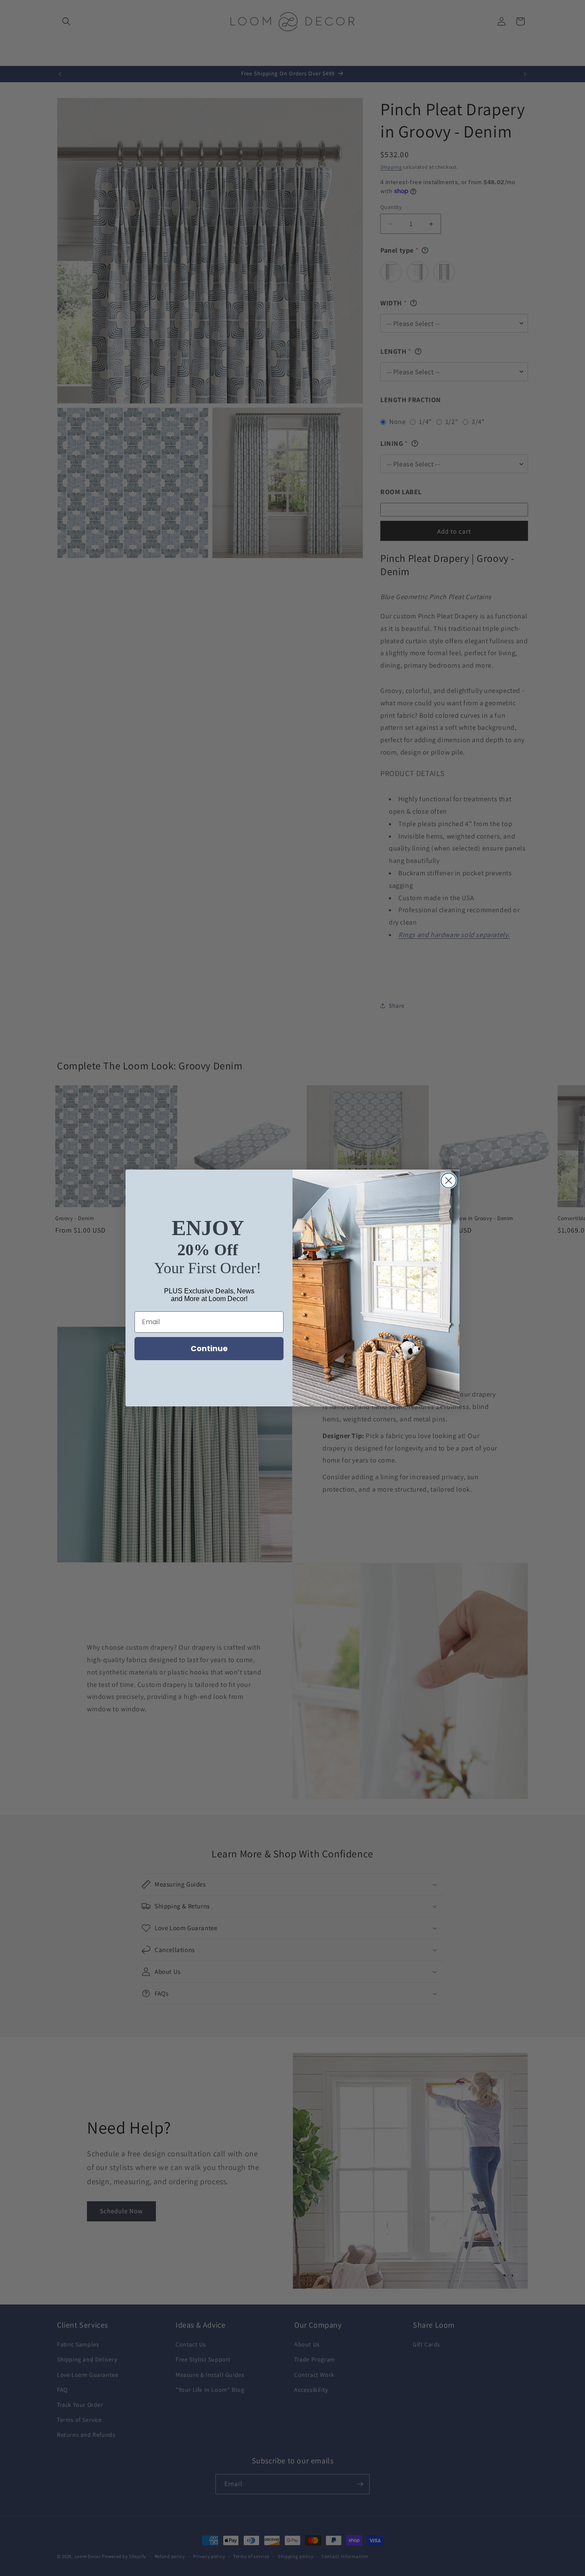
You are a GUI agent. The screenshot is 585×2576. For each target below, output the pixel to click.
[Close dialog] (449, 1181)
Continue (209, 1348)
